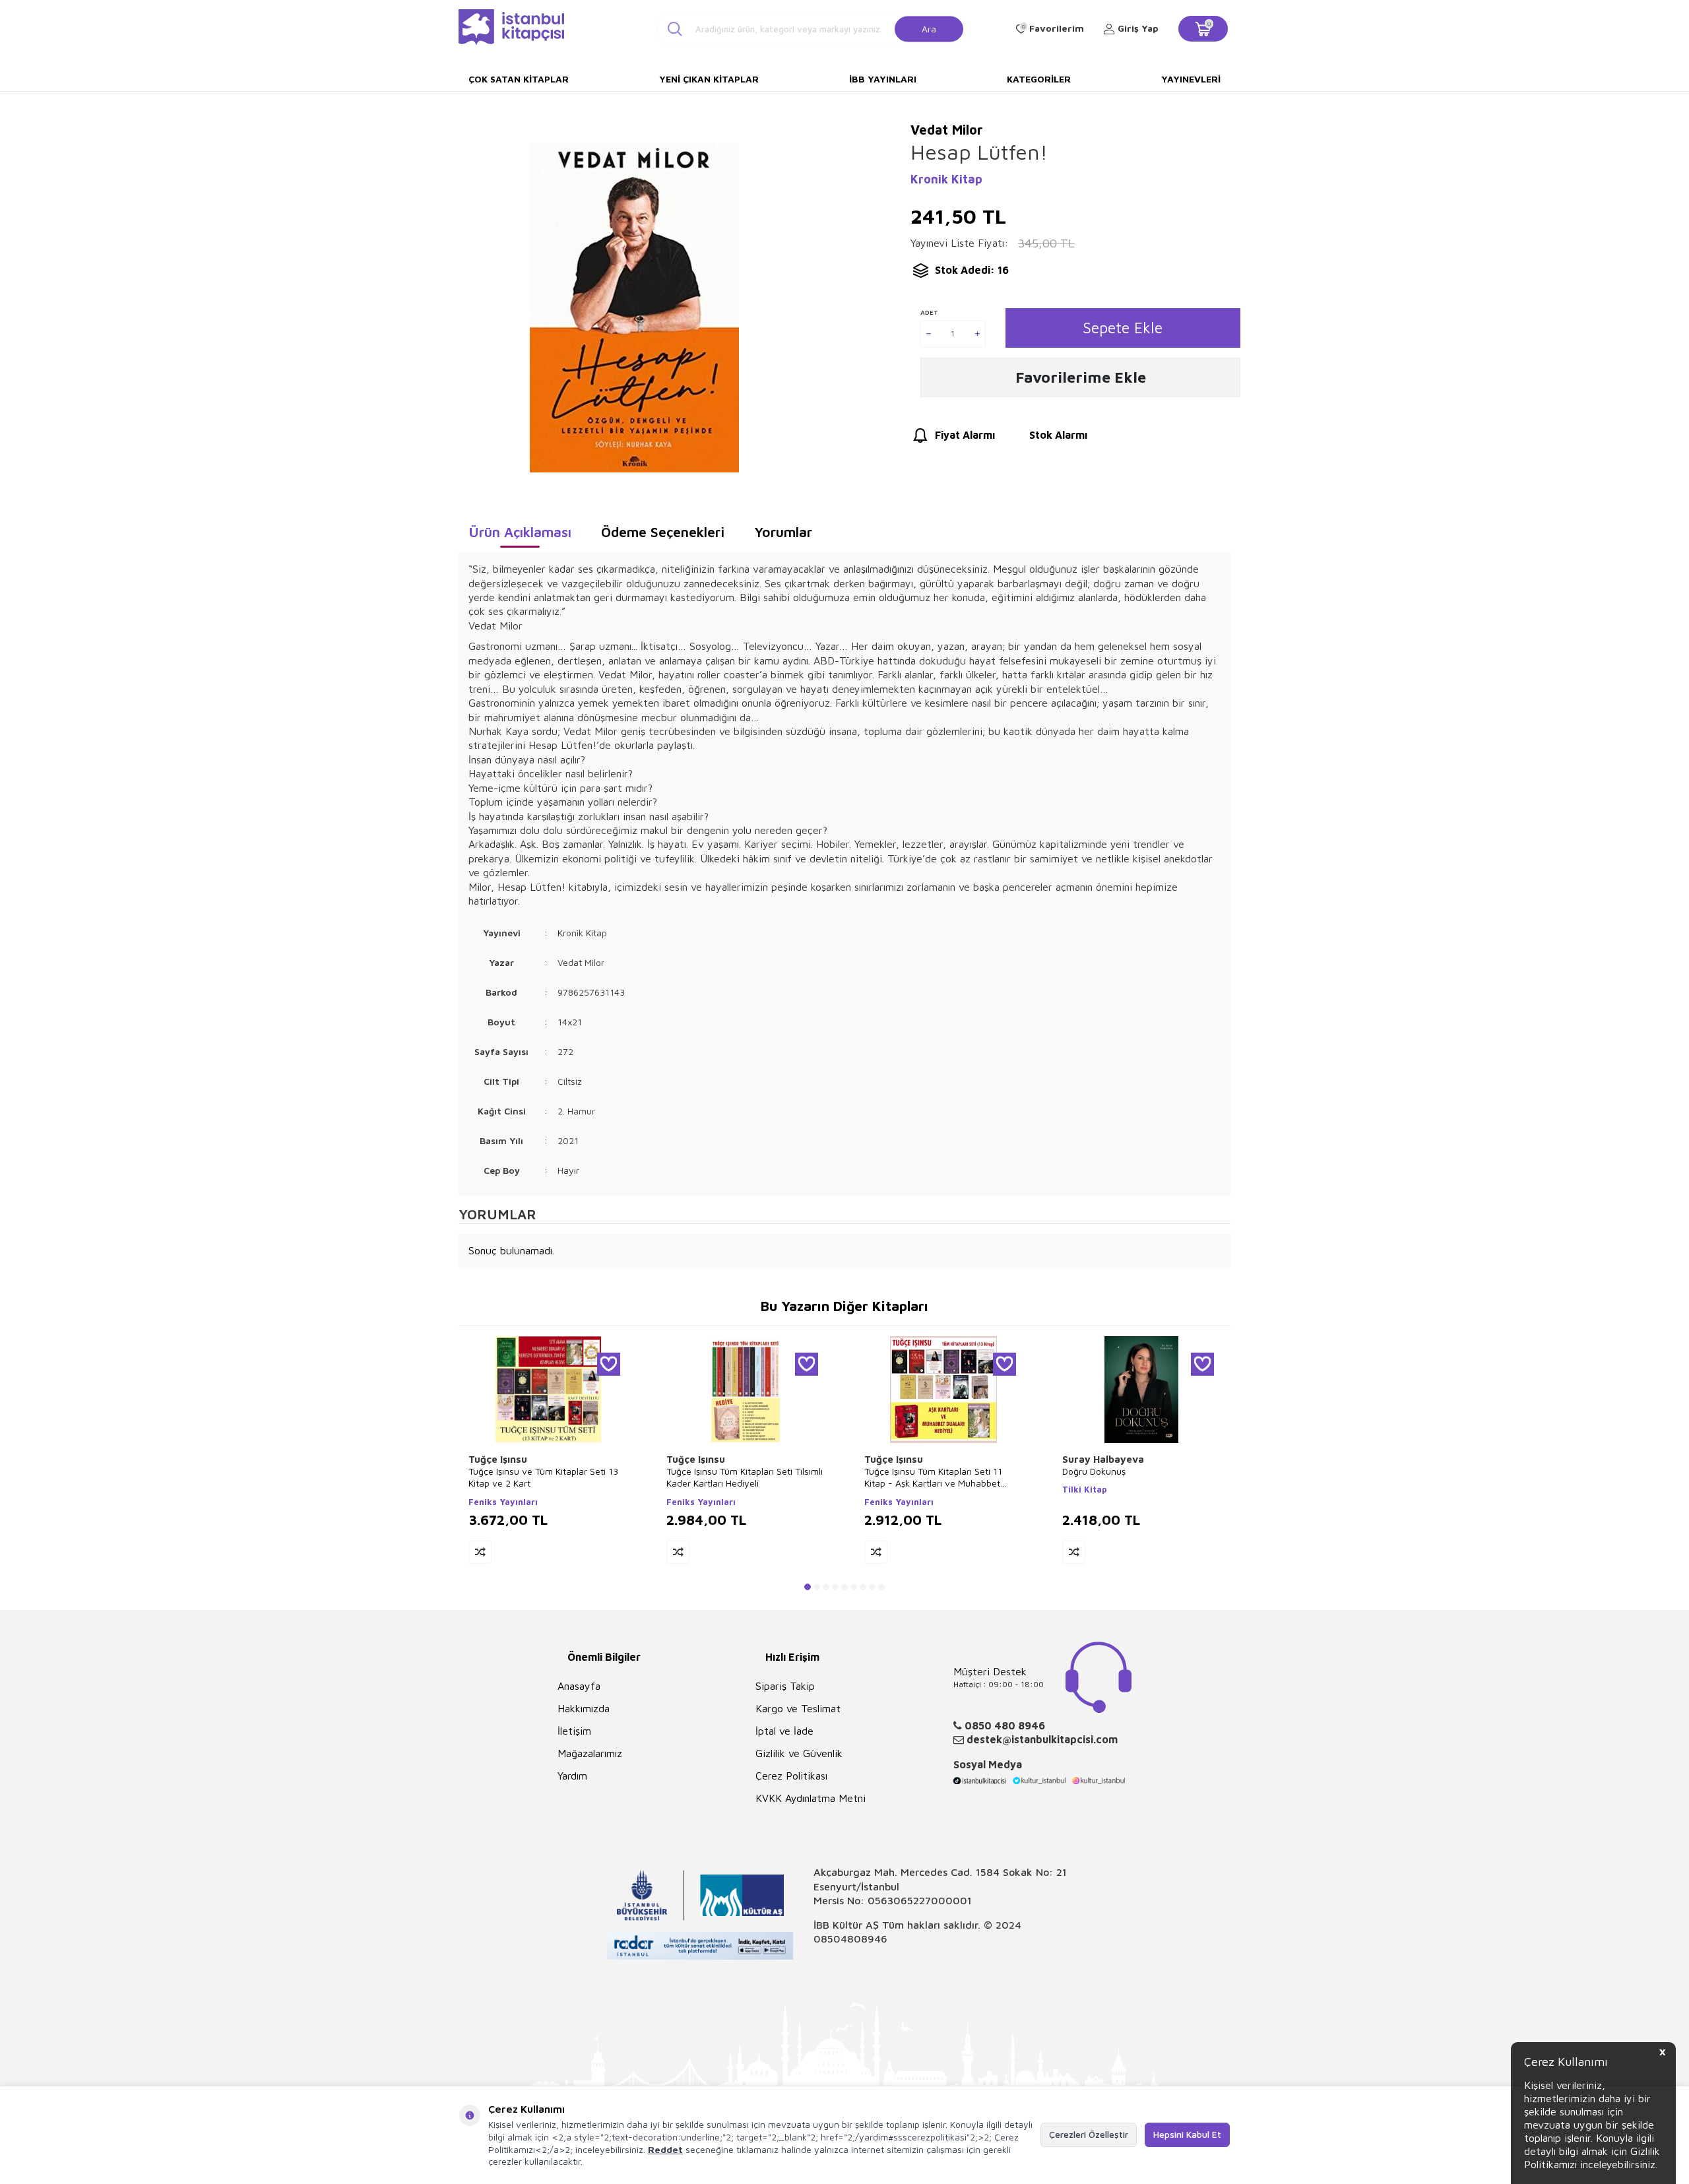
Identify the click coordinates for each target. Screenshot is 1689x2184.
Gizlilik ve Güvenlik (799, 1753)
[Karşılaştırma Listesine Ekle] (480, 1552)
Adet (929, 312)
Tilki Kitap (1085, 1489)
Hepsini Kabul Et (1187, 2134)
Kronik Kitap (946, 179)
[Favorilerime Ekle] (609, 1364)
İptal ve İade (784, 1731)
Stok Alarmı (1058, 435)
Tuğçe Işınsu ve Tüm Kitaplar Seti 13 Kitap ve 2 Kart (543, 1477)
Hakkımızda (584, 1708)
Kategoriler (1039, 79)
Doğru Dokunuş (1094, 1471)
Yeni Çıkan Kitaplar (709, 79)
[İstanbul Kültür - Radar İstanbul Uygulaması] (700, 1947)
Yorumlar (783, 532)
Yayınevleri (1191, 79)
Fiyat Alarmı (965, 435)
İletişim (574, 1731)
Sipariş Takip (785, 1686)
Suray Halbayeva (1103, 1459)
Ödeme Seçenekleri (663, 532)
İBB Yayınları (883, 79)
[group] (634, 307)
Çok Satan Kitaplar (519, 79)
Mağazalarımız (590, 1753)
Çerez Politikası (791, 1776)
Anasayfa (579, 1686)
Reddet (665, 2149)
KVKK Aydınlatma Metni (811, 1798)
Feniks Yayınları (503, 1502)
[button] (808, 1587)
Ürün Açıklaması (520, 532)
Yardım (572, 1776)
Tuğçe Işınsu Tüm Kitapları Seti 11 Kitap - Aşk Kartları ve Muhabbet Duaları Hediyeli (933, 1477)
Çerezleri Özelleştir (1089, 2134)
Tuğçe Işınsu (498, 1459)
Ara (929, 28)
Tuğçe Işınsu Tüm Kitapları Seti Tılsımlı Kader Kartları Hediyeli (745, 1477)
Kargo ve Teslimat (798, 1708)
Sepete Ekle (1123, 328)
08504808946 (850, 1939)
